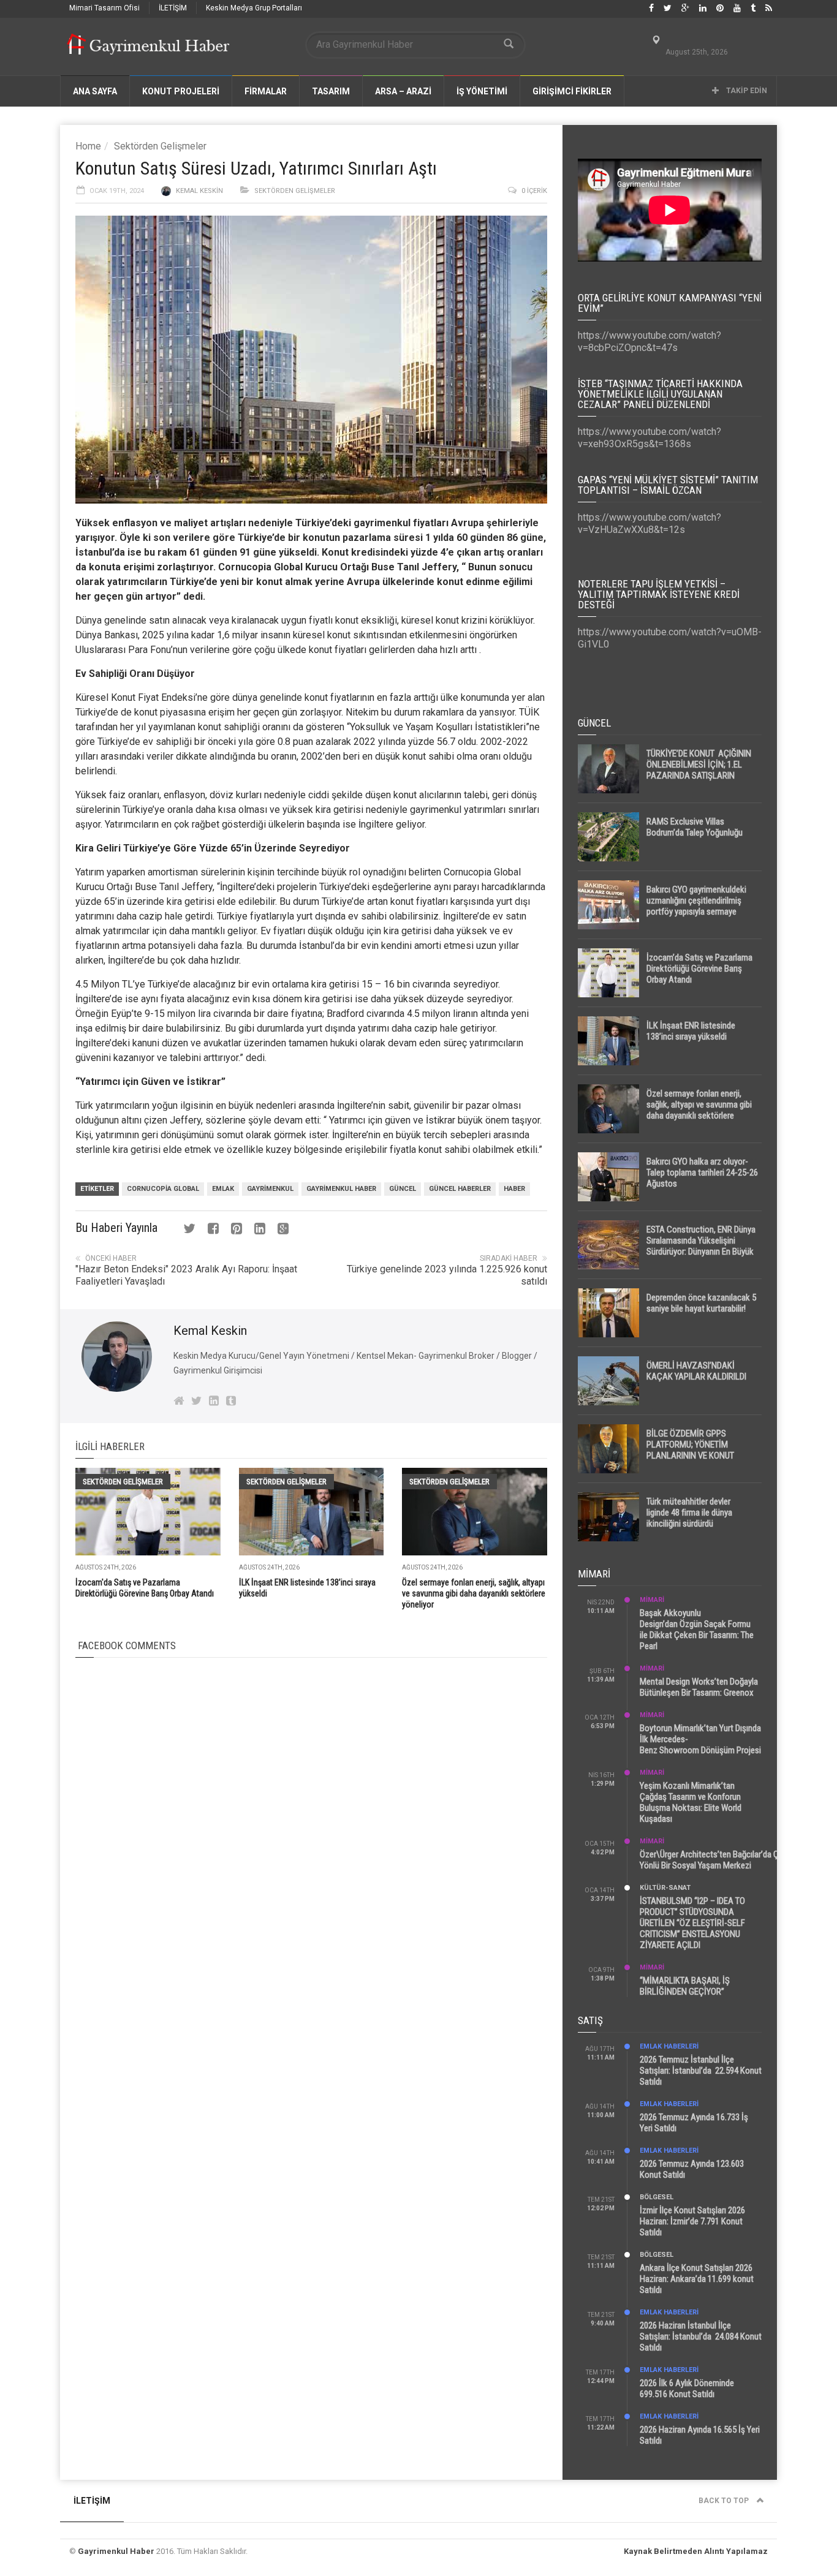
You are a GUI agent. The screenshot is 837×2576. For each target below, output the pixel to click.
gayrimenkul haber (341, 1189)
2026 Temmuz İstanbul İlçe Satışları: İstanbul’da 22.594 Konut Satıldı (701, 2071)
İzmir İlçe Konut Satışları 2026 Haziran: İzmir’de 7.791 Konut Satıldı (692, 2221)
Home (88, 146)
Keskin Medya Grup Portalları (254, 8)
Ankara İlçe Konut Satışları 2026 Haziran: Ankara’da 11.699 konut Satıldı (697, 2279)
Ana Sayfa (95, 91)
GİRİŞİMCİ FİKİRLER (572, 91)
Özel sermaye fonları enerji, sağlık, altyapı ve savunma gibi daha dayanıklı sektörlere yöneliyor (474, 1593)
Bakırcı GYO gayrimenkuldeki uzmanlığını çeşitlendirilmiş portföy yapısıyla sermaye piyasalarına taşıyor (696, 906)
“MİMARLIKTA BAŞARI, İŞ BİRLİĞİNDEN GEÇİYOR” (685, 1986)
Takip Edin (746, 91)
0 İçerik (534, 191)
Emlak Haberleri (669, 2046)
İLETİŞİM (173, 8)
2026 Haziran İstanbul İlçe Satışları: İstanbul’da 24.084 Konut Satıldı (701, 2336)
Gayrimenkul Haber (116, 2551)
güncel (403, 1189)
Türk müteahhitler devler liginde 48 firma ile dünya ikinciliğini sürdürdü (689, 1513)
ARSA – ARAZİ (403, 91)
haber (514, 1189)
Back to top (725, 2501)
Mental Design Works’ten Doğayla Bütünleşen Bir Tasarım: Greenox (699, 1687)
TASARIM (331, 91)
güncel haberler (460, 1189)
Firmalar (266, 91)
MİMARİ (652, 1600)
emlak (223, 1189)
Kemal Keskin (199, 191)
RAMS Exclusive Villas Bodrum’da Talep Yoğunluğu (695, 827)
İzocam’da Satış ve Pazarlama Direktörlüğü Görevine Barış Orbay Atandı (699, 969)
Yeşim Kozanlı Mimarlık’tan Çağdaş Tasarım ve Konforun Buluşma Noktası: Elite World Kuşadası (691, 1802)
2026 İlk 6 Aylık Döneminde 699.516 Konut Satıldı (687, 2389)
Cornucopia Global (163, 1189)
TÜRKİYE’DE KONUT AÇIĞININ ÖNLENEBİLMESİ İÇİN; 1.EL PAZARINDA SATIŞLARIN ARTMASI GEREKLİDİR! (699, 770)
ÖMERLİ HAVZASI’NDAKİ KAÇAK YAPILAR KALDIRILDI (696, 1371)
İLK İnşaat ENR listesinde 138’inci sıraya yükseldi (691, 1031)
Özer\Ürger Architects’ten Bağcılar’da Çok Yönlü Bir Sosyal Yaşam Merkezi (714, 1860)
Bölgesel (657, 2197)
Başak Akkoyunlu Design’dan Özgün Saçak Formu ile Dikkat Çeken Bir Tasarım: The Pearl (697, 1630)
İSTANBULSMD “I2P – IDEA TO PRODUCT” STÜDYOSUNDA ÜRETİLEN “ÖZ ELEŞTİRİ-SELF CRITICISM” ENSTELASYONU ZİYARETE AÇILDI (692, 1923)
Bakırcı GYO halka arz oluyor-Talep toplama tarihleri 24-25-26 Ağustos (702, 1173)
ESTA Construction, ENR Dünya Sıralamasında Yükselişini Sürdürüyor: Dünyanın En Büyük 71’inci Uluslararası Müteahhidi (701, 1246)
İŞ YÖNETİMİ (482, 91)
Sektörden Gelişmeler (160, 146)
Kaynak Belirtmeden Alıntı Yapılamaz (696, 2551)
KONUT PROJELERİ (181, 91)
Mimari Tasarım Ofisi (104, 8)
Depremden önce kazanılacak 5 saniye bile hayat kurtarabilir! (701, 1303)
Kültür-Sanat (665, 1888)
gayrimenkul (270, 1189)
